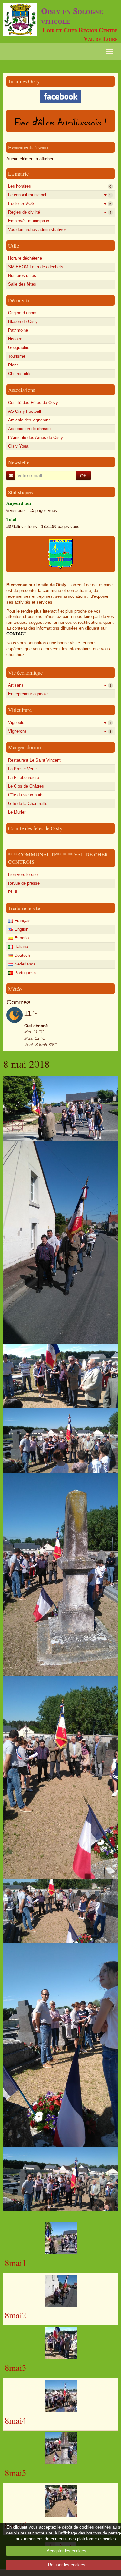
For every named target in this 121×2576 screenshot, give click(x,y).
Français (22, 921)
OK (83, 475)
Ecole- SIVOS (60, 203)
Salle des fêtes (22, 284)
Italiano (21, 947)
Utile (14, 246)
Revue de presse (24, 883)
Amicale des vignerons (29, 420)
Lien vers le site (23, 875)
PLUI (13, 892)
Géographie (19, 348)
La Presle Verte (22, 769)
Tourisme (17, 356)
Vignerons (60, 731)
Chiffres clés (20, 374)
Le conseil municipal (60, 195)
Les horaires (60, 186)
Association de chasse (29, 429)
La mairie (18, 174)
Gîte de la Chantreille (28, 803)
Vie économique (25, 673)
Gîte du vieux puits (26, 795)
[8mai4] (60, 2396)
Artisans (60, 685)
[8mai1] (60, 2238)
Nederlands (24, 964)
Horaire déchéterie (25, 258)
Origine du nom (22, 313)
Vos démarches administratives (37, 230)
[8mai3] (60, 2343)
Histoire (15, 339)
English (21, 929)
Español (21, 938)
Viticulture (20, 710)
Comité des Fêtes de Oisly (33, 403)
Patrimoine (18, 330)
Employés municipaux (29, 221)
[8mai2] (60, 2291)
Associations (21, 390)
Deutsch (22, 955)
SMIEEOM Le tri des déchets (36, 267)
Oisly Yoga (18, 446)
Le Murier (17, 812)
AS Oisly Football (25, 411)
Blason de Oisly (23, 322)
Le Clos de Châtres (26, 786)
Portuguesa (25, 973)
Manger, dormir (25, 747)
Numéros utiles (22, 276)
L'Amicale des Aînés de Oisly (35, 437)
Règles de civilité (60, 212)
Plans (13, 365)
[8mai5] (60, 2448)
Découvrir (19, 300)
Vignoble (60, 722)
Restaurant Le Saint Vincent (34, 760)
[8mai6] (60, 2501)
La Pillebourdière (24, 777)
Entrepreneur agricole (28, 694)
